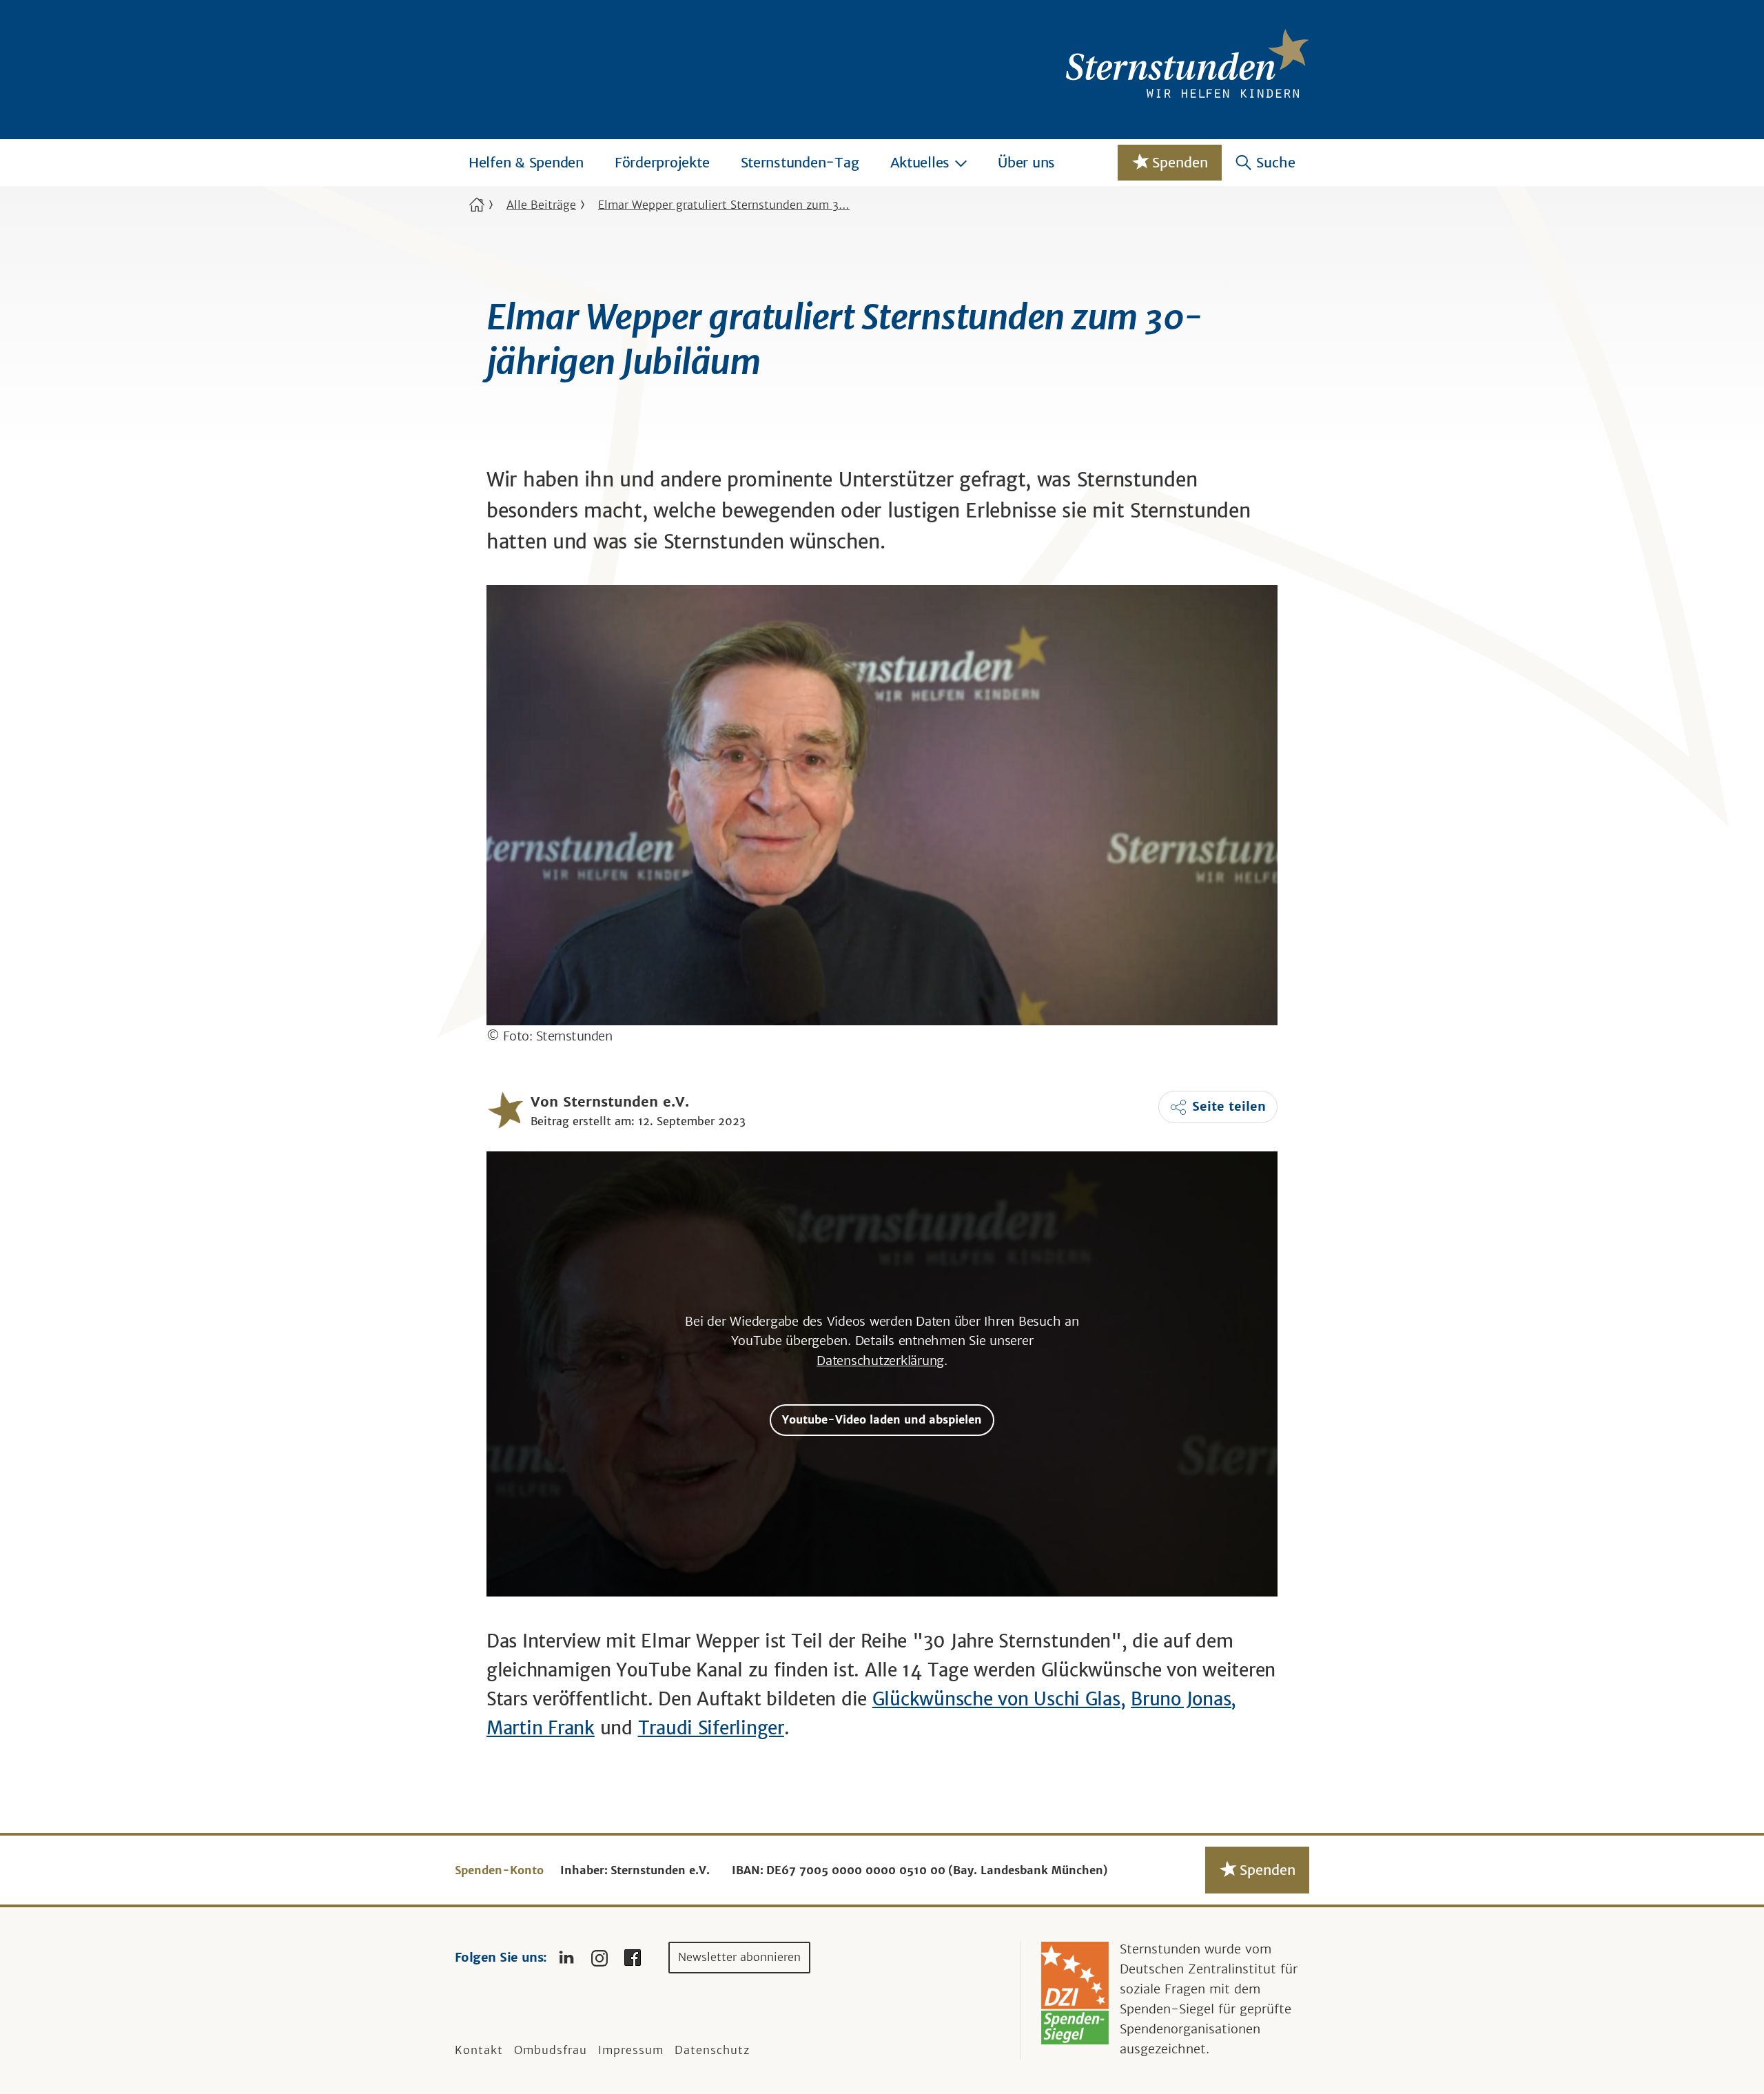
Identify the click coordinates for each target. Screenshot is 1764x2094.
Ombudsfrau (551, 2050)
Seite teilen (1229, 1106)
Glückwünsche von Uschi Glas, (999, 1699)
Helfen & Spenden (526, 162)
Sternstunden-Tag (800, 162)
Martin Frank (541, 1728)
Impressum (631, 2050)
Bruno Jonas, (1183, 1699)
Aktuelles (920, 162)
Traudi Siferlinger (711, 1728)
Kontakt (479, 2050)
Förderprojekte (662, 162)
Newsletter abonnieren (739, 1957)
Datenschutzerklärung (880, 1361)
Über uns (1026, 162)
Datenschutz (712, 2050)
